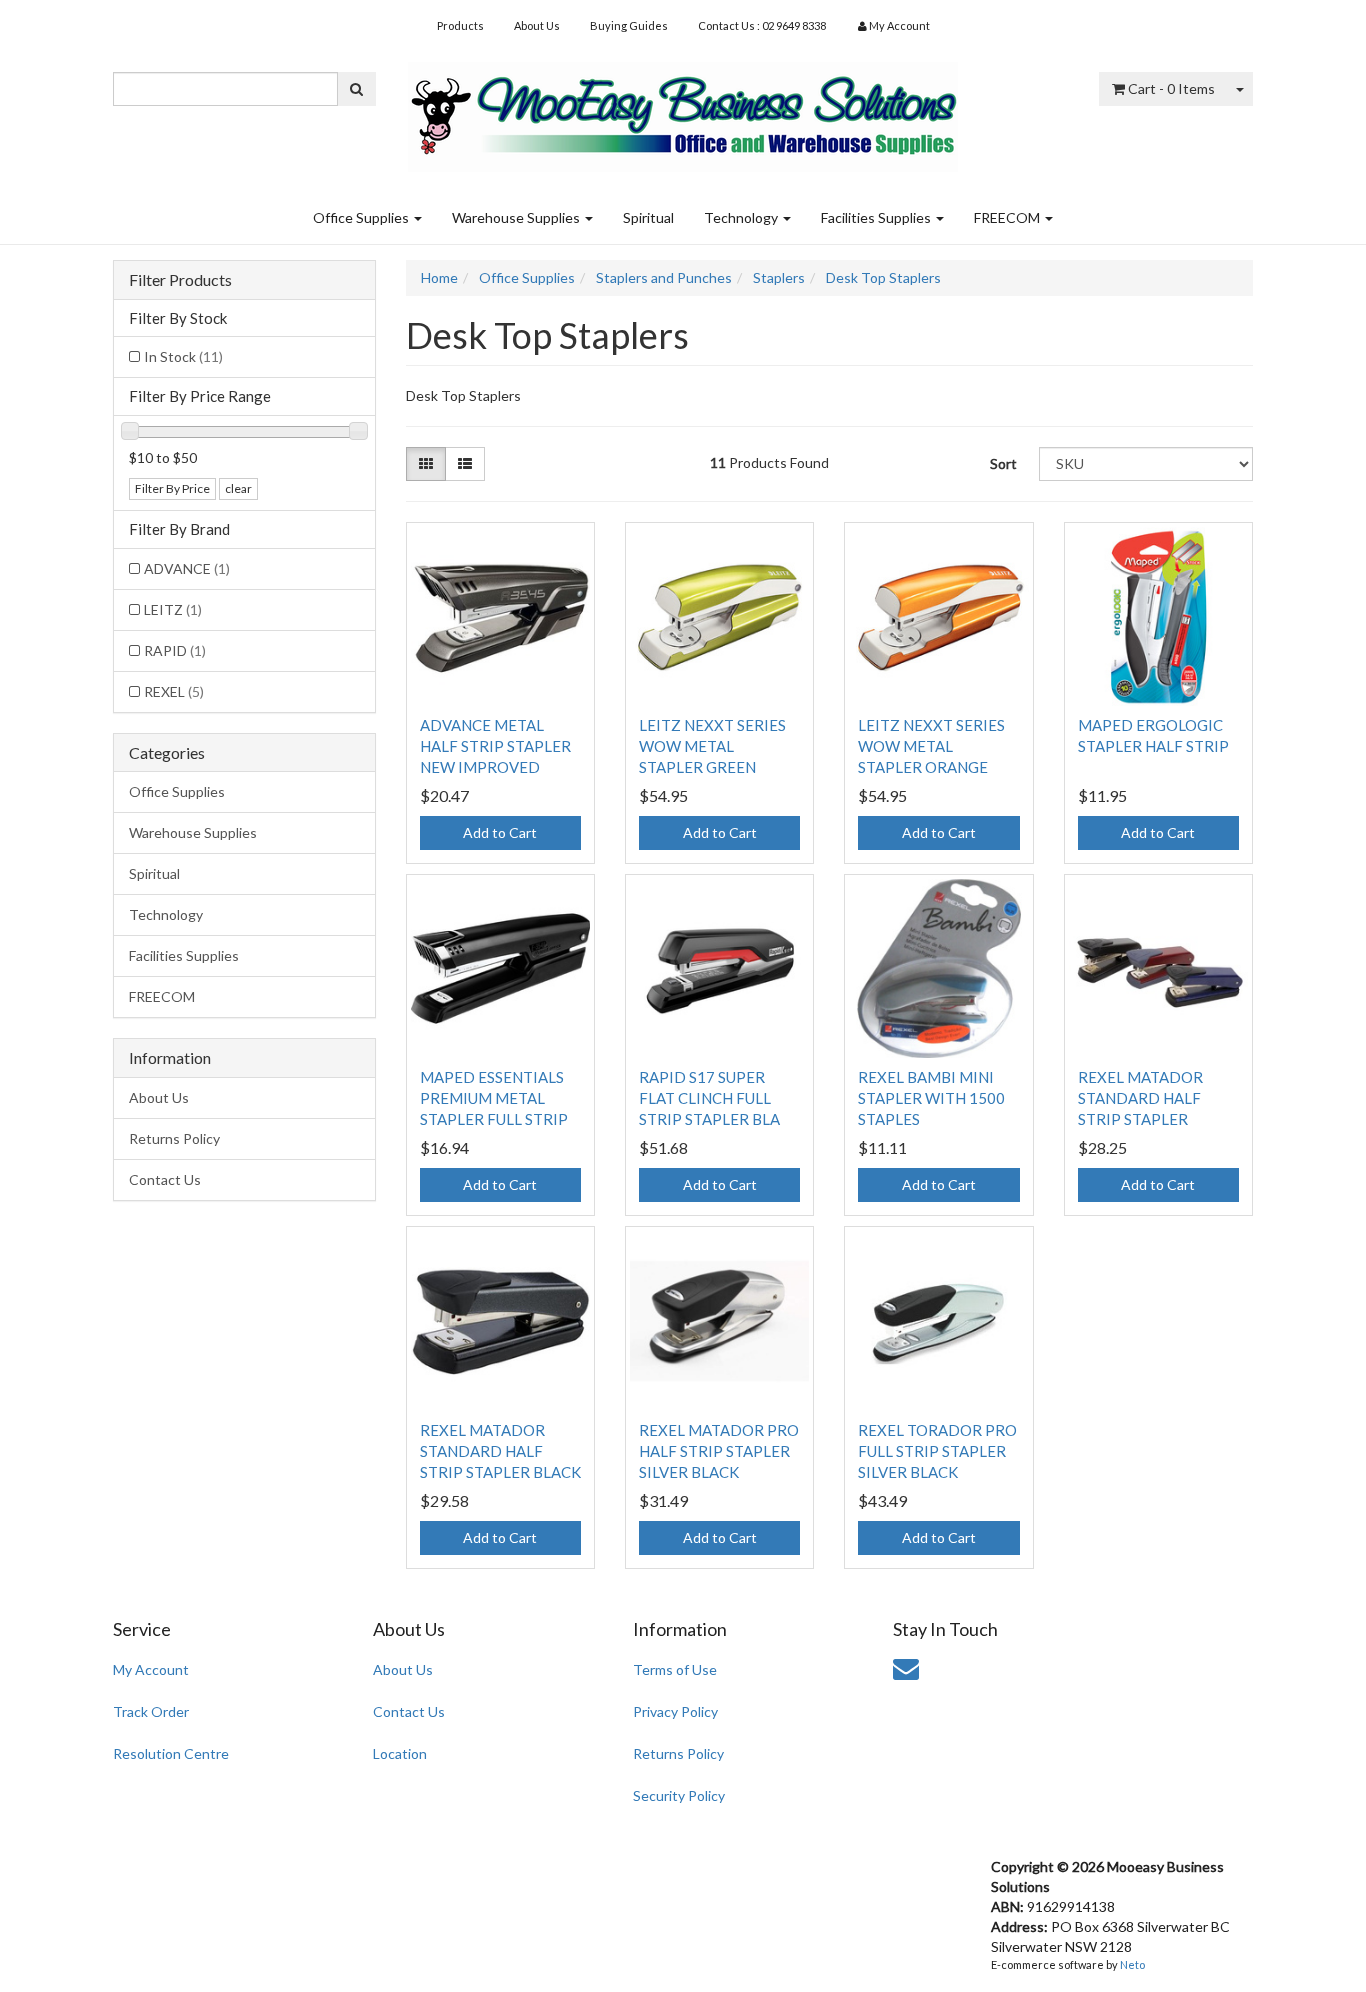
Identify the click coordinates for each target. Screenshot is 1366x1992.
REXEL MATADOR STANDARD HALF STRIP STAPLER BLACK (500, 1451)
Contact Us (165, 1179)
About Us (537, 25)
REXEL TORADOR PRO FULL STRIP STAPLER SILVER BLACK (937, 1451)
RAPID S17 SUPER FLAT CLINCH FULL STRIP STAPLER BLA (709, 1098)
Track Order (151, 1711)
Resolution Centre (171, 1753)
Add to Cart (500, 832)
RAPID (175, 650)
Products (460, 25)
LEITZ (173, 609)
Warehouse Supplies (517, 217)
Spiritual (648, 217)
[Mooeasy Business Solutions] (683, 110)
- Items (1171, 88)
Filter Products (180, 280)
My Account (151, 1669)
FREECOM (1008, 217)
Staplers (779, 277)
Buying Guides (629, 25)
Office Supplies (362, 217)
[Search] (356, 89)
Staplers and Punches (664, 277)
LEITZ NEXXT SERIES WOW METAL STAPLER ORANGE (931, 746)
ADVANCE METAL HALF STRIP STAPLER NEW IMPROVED (495, 746)
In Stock (183, 356)
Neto (1132, 1964)
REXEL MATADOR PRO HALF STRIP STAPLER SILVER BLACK (719, 1451)
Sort (1003, 463)
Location (400, 1753)
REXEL (174, 691)
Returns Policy (174, 1138)
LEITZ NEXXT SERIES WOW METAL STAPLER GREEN (712, 746)
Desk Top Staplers (883, 277)
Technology (742, 217)
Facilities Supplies (877, 217)
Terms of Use (675, 1669)
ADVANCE (187, 568)
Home (439, 277)
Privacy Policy (675, 1711)
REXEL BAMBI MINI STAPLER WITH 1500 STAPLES (931, 1098)
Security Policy (679, 1795)
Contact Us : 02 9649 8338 (762, 25)
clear (238, 488)
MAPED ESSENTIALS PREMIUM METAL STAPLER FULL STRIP (494, 1098)
